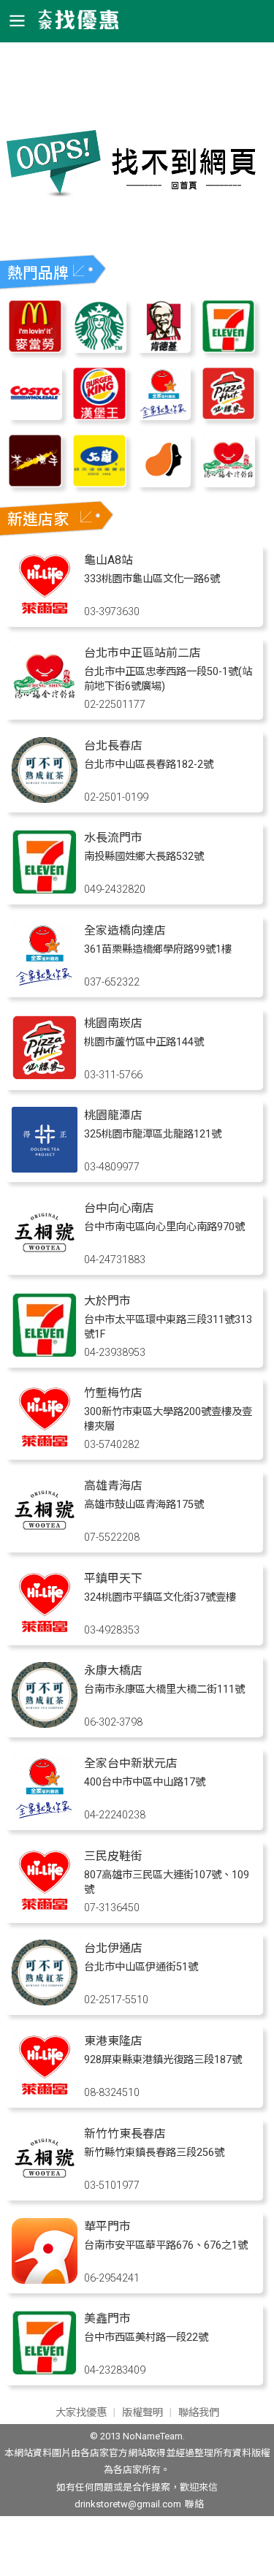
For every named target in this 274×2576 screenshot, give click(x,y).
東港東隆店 (113, 2041)
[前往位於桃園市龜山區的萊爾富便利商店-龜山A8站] (45, 613)
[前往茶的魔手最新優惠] (35, 483)
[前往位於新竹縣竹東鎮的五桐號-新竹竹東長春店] (45, 2187)
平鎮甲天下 (113, 1578)
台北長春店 (113, 746)
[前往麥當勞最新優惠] (35, 349)
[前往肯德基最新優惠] (164, 349)
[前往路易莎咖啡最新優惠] (164, 483)
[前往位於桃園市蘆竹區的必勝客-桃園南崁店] (45, 1076)
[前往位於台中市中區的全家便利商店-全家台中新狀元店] (45, 1817)
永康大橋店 (113, 1670)
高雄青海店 (113, 1486)
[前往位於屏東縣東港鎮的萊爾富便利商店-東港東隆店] (45, 2094)
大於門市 (107, 1301)
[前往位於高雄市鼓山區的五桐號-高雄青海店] (45, 1539)
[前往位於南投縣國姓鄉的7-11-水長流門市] (45, 891)
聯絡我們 (199, 2413)
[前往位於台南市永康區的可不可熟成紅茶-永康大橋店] (45, 1724)
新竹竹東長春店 (125, 2134)
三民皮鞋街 (113, 1856)
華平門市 (107, 2226)
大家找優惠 (81, 2413)
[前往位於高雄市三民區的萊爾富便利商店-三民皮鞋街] (45, 1909)
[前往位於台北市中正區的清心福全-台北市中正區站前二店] (45, 706)
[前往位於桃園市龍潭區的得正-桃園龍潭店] (45, 1169)
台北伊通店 (113, 1948)
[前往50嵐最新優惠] (99, 483)
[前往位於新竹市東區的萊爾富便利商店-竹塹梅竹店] (45, 1446)
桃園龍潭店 (113, 1115)
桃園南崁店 (113, 1023)
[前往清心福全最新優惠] (229, 483)
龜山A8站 (109, 560)
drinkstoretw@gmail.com (128, 2504)
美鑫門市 (107, 2318)
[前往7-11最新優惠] (229, 349)
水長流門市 (113, 838)
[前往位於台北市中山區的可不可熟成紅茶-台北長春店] (45, 799)
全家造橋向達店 (125, 930)
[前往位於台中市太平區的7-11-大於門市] (45, 1354)
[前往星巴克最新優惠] (99, 349)
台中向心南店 (119, 1208)
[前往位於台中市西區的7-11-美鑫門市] (45, 2372)
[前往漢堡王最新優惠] (99, 416)
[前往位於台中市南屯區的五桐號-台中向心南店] (45, 1261)
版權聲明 (142, 2413)
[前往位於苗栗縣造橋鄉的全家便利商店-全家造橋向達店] (45, 984)
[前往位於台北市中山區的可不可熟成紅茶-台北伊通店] (45, 2001)
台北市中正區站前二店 (142, 653)
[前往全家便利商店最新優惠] (164, 416)
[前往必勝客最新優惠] (229, 416)
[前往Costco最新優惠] (35, 416)
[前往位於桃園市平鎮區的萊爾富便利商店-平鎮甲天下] (45, 1632)
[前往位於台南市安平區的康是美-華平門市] (45, 2280)
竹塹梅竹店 (113, 1393)
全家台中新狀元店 (131, 1763)
